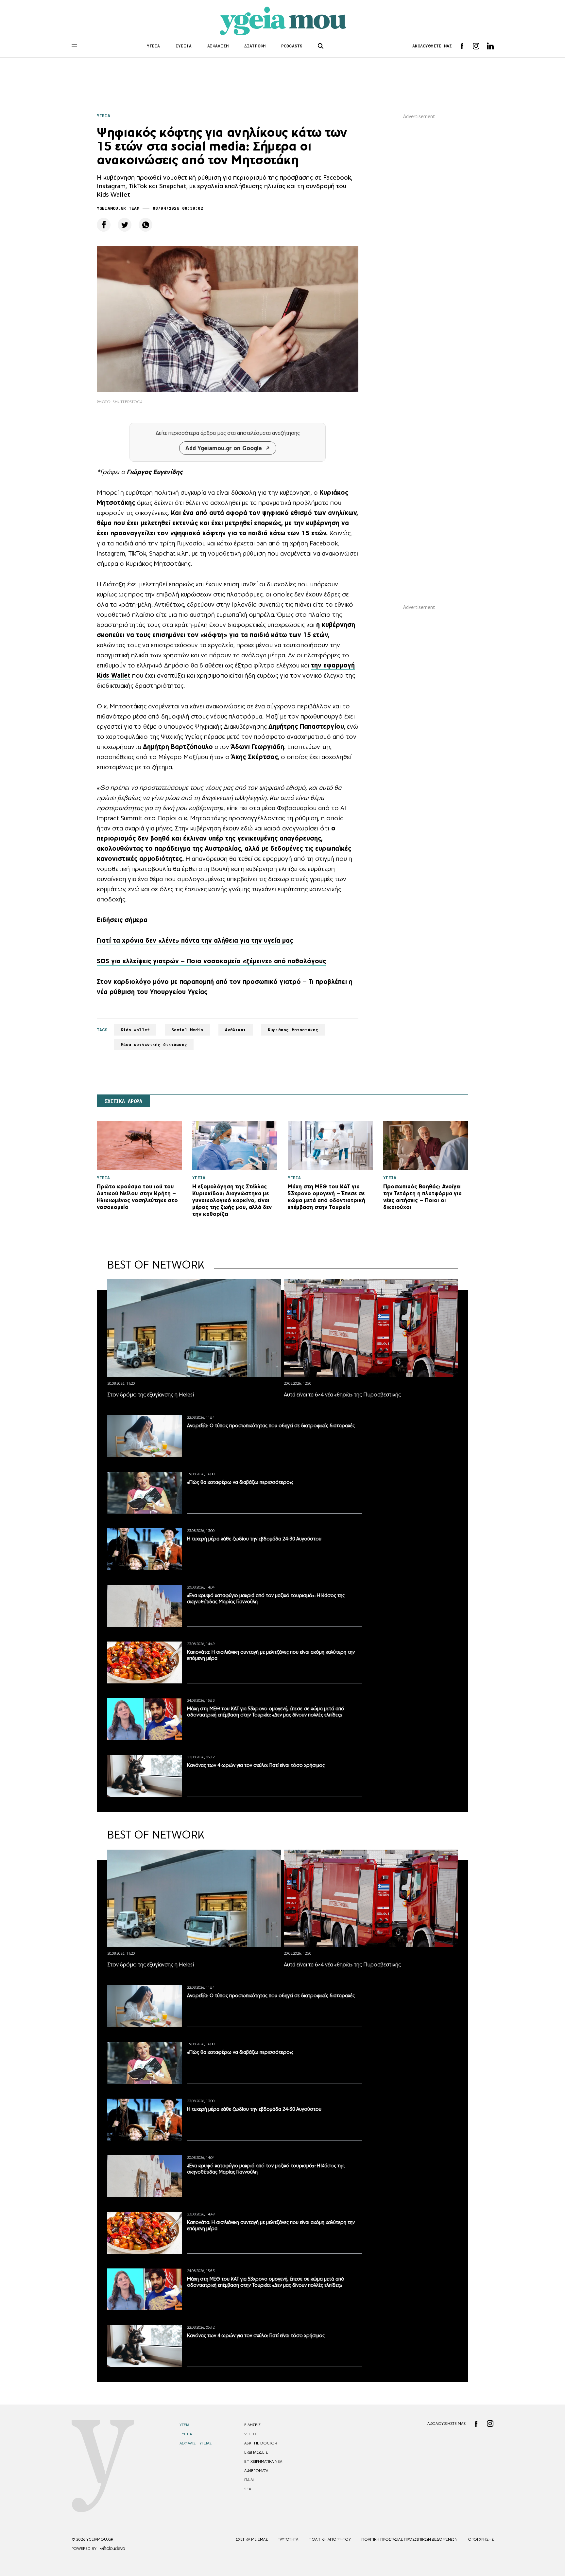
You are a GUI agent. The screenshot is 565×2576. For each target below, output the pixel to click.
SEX (248, 2489)
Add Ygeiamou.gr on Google (224, 448)
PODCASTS (292, 46)
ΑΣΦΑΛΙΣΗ (218, 46)
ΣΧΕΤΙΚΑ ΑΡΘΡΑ (123, 1101)
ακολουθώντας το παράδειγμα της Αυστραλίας (169, 848)
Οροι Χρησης (481, 2539)
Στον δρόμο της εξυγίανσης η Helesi (151, 1395)
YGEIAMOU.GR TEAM (118, 208)
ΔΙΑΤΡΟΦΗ (255, 46)
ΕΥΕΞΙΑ (184, 46)
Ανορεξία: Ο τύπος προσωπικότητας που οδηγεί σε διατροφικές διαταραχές (271, 1425)
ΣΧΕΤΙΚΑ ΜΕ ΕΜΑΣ (252, 2539)
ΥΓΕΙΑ (154, 46)
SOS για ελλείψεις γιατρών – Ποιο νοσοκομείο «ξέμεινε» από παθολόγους (211, 961)
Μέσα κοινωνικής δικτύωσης (154, 1045)
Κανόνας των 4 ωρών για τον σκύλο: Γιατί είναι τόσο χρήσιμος (256, 1765)
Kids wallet (135, 1030)
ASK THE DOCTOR (261, 2443)
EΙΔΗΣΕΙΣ (252, 2425)
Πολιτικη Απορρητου (330, 2539)
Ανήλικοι (236, 1030)
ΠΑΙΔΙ (249, 2480)
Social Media (187, 1030)
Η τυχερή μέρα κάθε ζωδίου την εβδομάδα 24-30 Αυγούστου (254, 1539)
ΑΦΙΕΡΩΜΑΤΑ (256, 2471)
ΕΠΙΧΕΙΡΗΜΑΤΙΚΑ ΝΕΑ (263, 2461)
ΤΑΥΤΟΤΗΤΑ (288, 2539)
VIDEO (250, 2434)
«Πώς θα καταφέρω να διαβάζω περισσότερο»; (240, 1482)
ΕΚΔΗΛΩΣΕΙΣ (256, 2452)
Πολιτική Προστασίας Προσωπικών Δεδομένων (409, 2539)
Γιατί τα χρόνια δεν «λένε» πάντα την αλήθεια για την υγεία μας (195, 940)
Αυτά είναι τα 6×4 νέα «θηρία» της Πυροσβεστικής (342, 1395)
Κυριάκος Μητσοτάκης (293, 1030)
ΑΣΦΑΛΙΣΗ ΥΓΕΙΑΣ (196, 2443)
